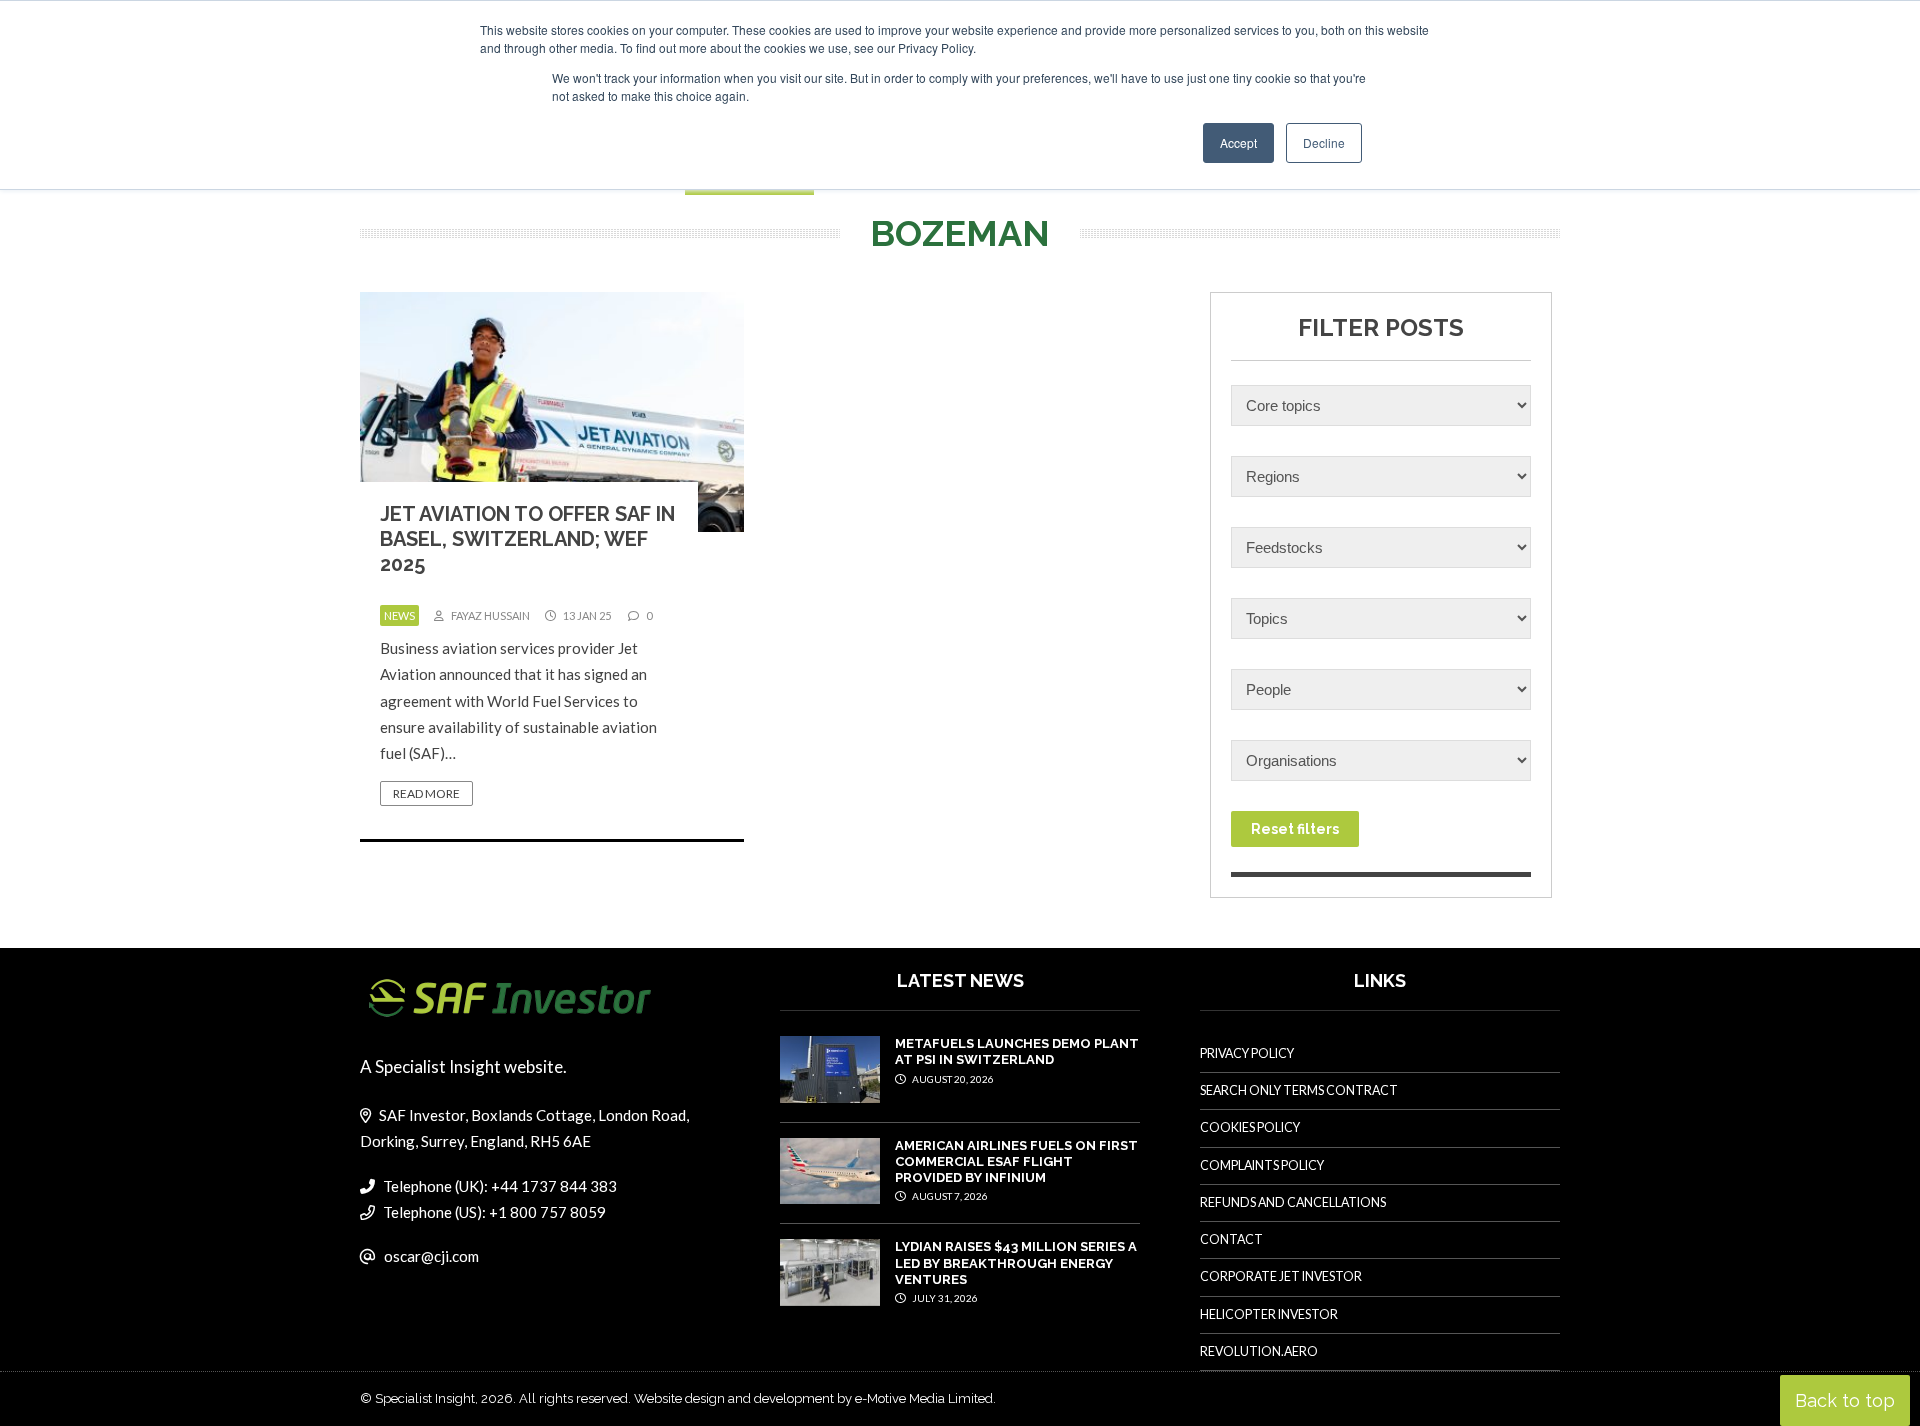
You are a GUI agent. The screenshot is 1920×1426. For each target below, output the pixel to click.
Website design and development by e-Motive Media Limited (813, 1398)
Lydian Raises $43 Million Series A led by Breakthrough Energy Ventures (1016, 1263)
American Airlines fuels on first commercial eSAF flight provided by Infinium (1016, 1162)
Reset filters (1295, 829)
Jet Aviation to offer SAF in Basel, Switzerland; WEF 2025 (527, 539)
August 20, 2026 (952, 1079)
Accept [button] (1238, 142)
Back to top (1845, 1400)
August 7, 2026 (949, 1196)
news (399, 615)
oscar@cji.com (431, 1256)
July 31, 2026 (944, 1298)
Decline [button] (1324, 142)
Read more (426, 793)
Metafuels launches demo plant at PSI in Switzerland (1017, 1051)
